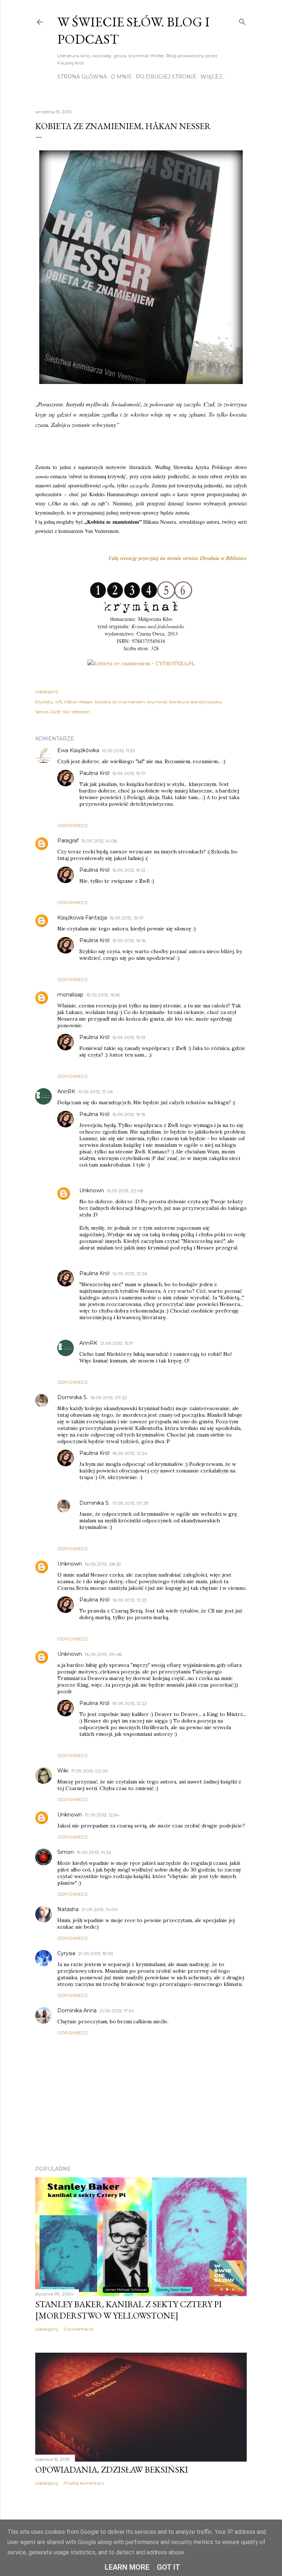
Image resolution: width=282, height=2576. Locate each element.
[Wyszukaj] (242, 20)
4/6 (59, 702)
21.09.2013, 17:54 (117, 2011)
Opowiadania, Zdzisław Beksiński (112, 2469)
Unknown (92, 1190)
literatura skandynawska (195, 702)
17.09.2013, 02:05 (89, 1771)
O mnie (121, 77)
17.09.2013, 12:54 (102, 1815)
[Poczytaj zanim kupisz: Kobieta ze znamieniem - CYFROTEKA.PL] (141, 663)
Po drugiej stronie (166, 77)
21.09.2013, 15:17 (117, 1343)
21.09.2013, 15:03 (96, 1953)
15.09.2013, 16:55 (103, 995)
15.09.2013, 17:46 (95, 1092)
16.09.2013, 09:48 (103, 1654)
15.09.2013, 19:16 (129, 941)
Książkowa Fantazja (82, 918)
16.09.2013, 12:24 (130, 1453)
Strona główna (82, 77)
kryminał (157, 702)
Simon (66, 1852)
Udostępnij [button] (47, 691)
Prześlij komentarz (84, 2483)
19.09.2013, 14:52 (94, 1852)
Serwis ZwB (48, 712)
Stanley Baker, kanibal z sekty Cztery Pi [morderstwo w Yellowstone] (129, 2310)
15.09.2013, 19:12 (129, 870)
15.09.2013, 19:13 (129, 1037)
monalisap (70, 995)
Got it (169, 2567)
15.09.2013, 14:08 (99, 841)
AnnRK (66, 1091)
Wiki (63, 1771)
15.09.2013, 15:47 (127, 918)
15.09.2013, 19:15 (129, 1114)
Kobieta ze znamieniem (120, 702)
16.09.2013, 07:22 (109, 1397)
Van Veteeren (76, 712)
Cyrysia (66, 1953)
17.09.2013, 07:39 (131, 1503)
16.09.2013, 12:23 (130, 1600)
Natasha (68, 1909)
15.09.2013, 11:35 (118, 751)
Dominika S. (73, 1397)
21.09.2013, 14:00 (100, 1909)
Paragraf (68, 841)
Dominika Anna (77, 2010)
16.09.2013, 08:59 (103, 1564)
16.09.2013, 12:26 (130, 1274)
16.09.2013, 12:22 (130, 1703)
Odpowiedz (73, 825)
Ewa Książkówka (78, 750)
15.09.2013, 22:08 (125, 1191)
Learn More (127, 2567)
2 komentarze (78, 2329)
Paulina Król (94, 773)
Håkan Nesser (78, 702)
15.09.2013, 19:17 (129, 773)
